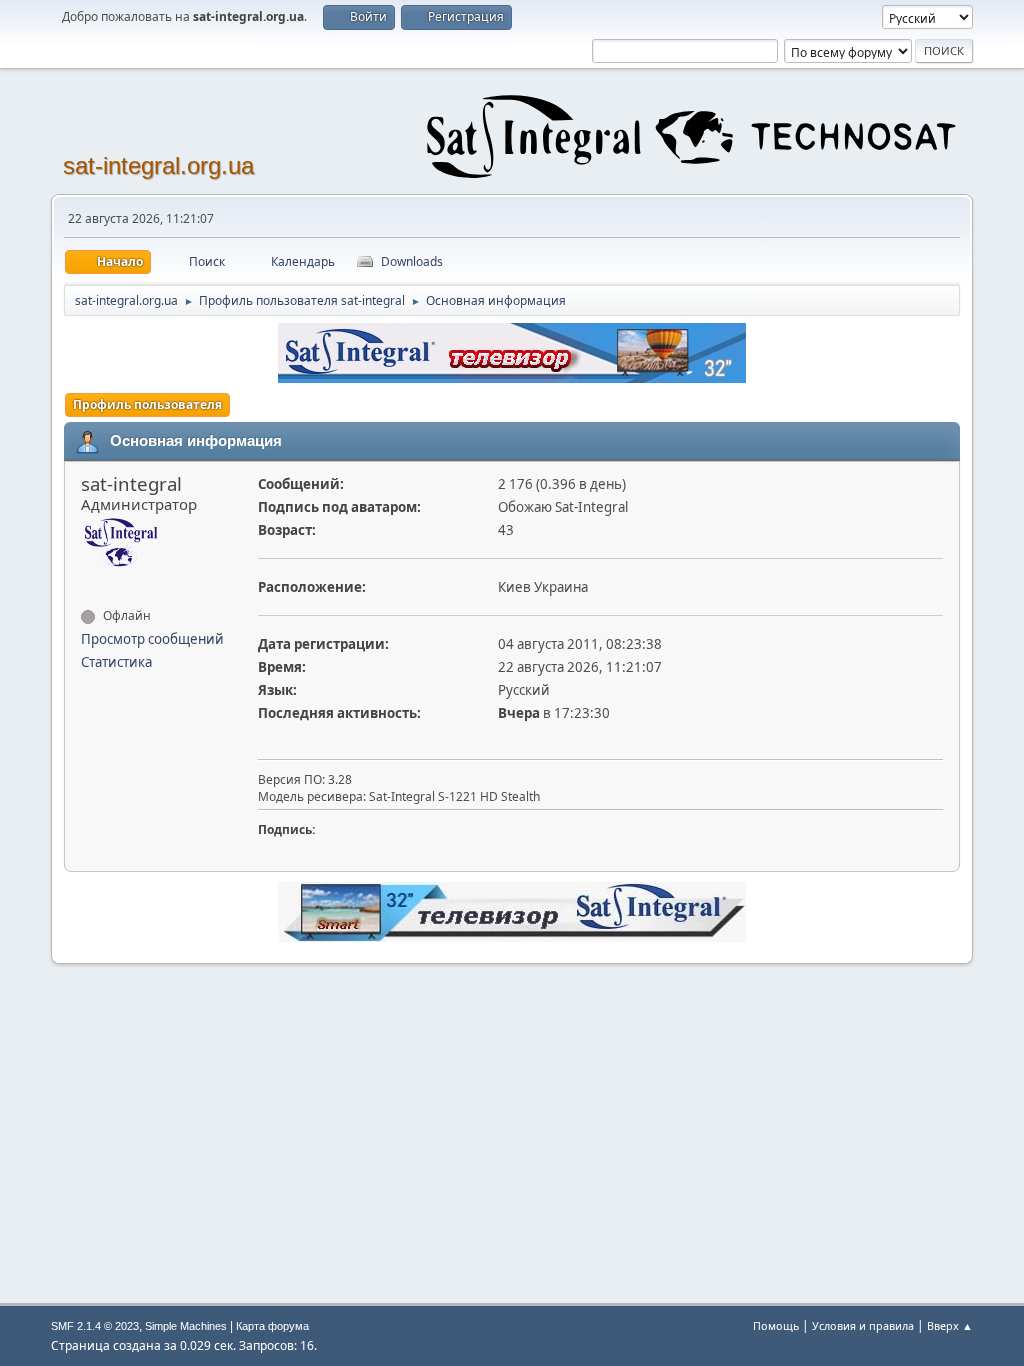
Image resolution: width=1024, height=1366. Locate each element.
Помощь (776, 1325)
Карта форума (272, 1326)
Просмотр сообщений (152, 639)
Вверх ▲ (950, 1325)
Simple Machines (186, 1326)
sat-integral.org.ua (158, 165)
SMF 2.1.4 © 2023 (95, 1326)
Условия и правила (863, 1325)
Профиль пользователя (147, 404)
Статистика (116, 662)
